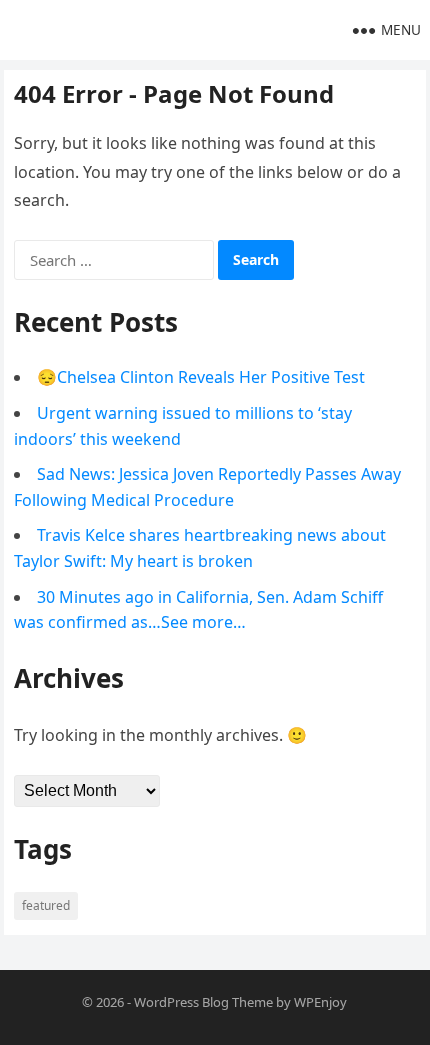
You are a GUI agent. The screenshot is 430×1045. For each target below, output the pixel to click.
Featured (46, 905)
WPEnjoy (320, 1002)
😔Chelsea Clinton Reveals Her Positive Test (201, 377)
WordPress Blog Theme (203, 1002)
